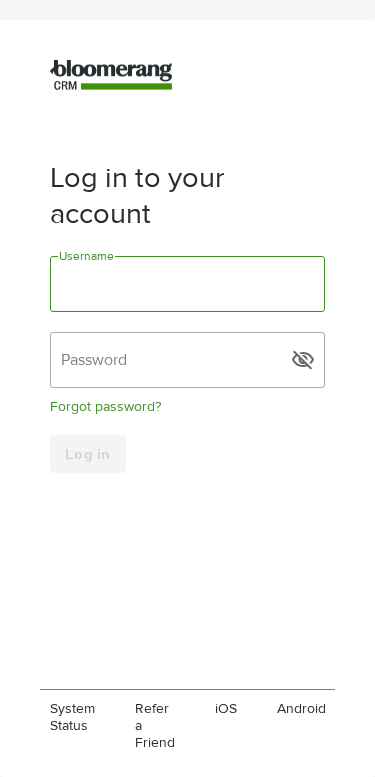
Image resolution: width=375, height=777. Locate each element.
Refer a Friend (155, 725)
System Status (72, 717)
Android (301, 708)
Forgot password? (105, 406)
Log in (88, 454)
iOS (226, 708)
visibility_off (303, 360)
